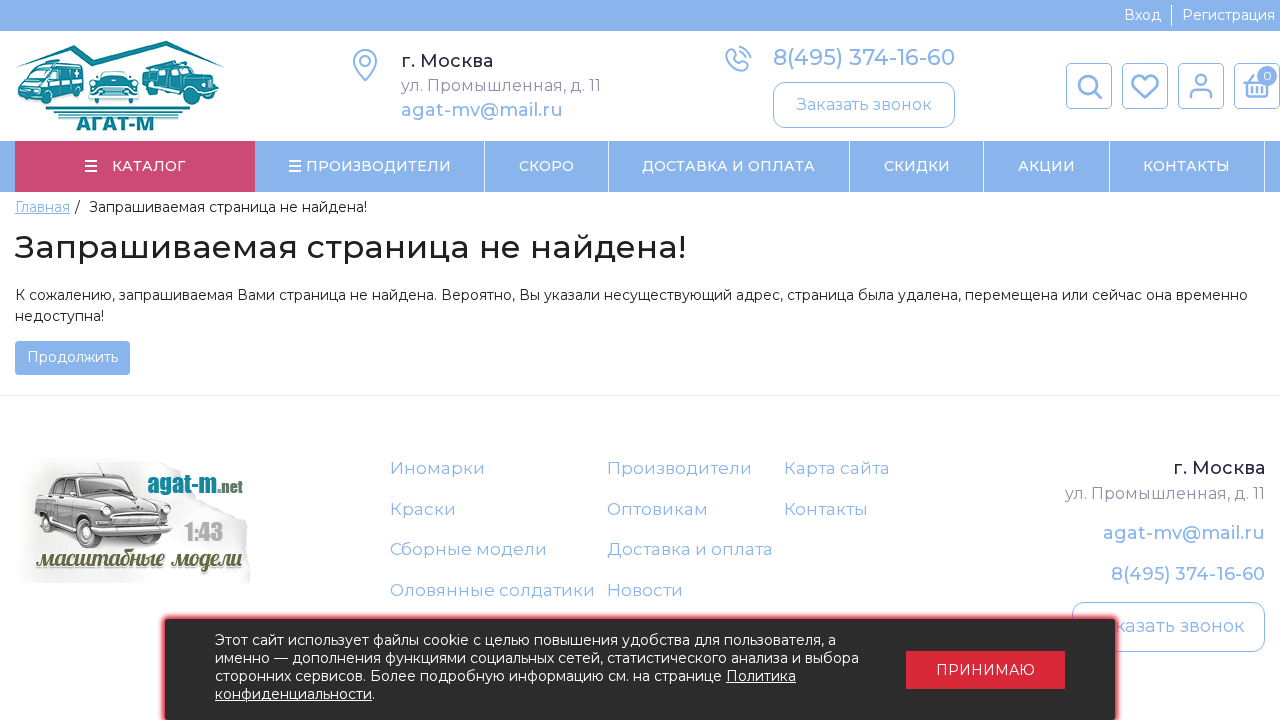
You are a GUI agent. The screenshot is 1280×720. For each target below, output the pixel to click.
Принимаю (985, 670)
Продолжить (72, 357)
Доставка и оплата (690, 549)
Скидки (917, 166)
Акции (1046, 166)
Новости (645, 590)
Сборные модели (468, 549)
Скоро (546, 166)
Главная (42, 207)
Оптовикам (657, 509)
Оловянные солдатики (492, 590)
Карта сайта (837, 468)
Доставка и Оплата (728, 166)
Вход (1142, 15)
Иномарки (437, 468)
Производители (679, 468)
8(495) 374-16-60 (864, 57)
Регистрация (1228, 15)
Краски (423, 509)
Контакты (1186, 166)
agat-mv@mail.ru (482, 110)
